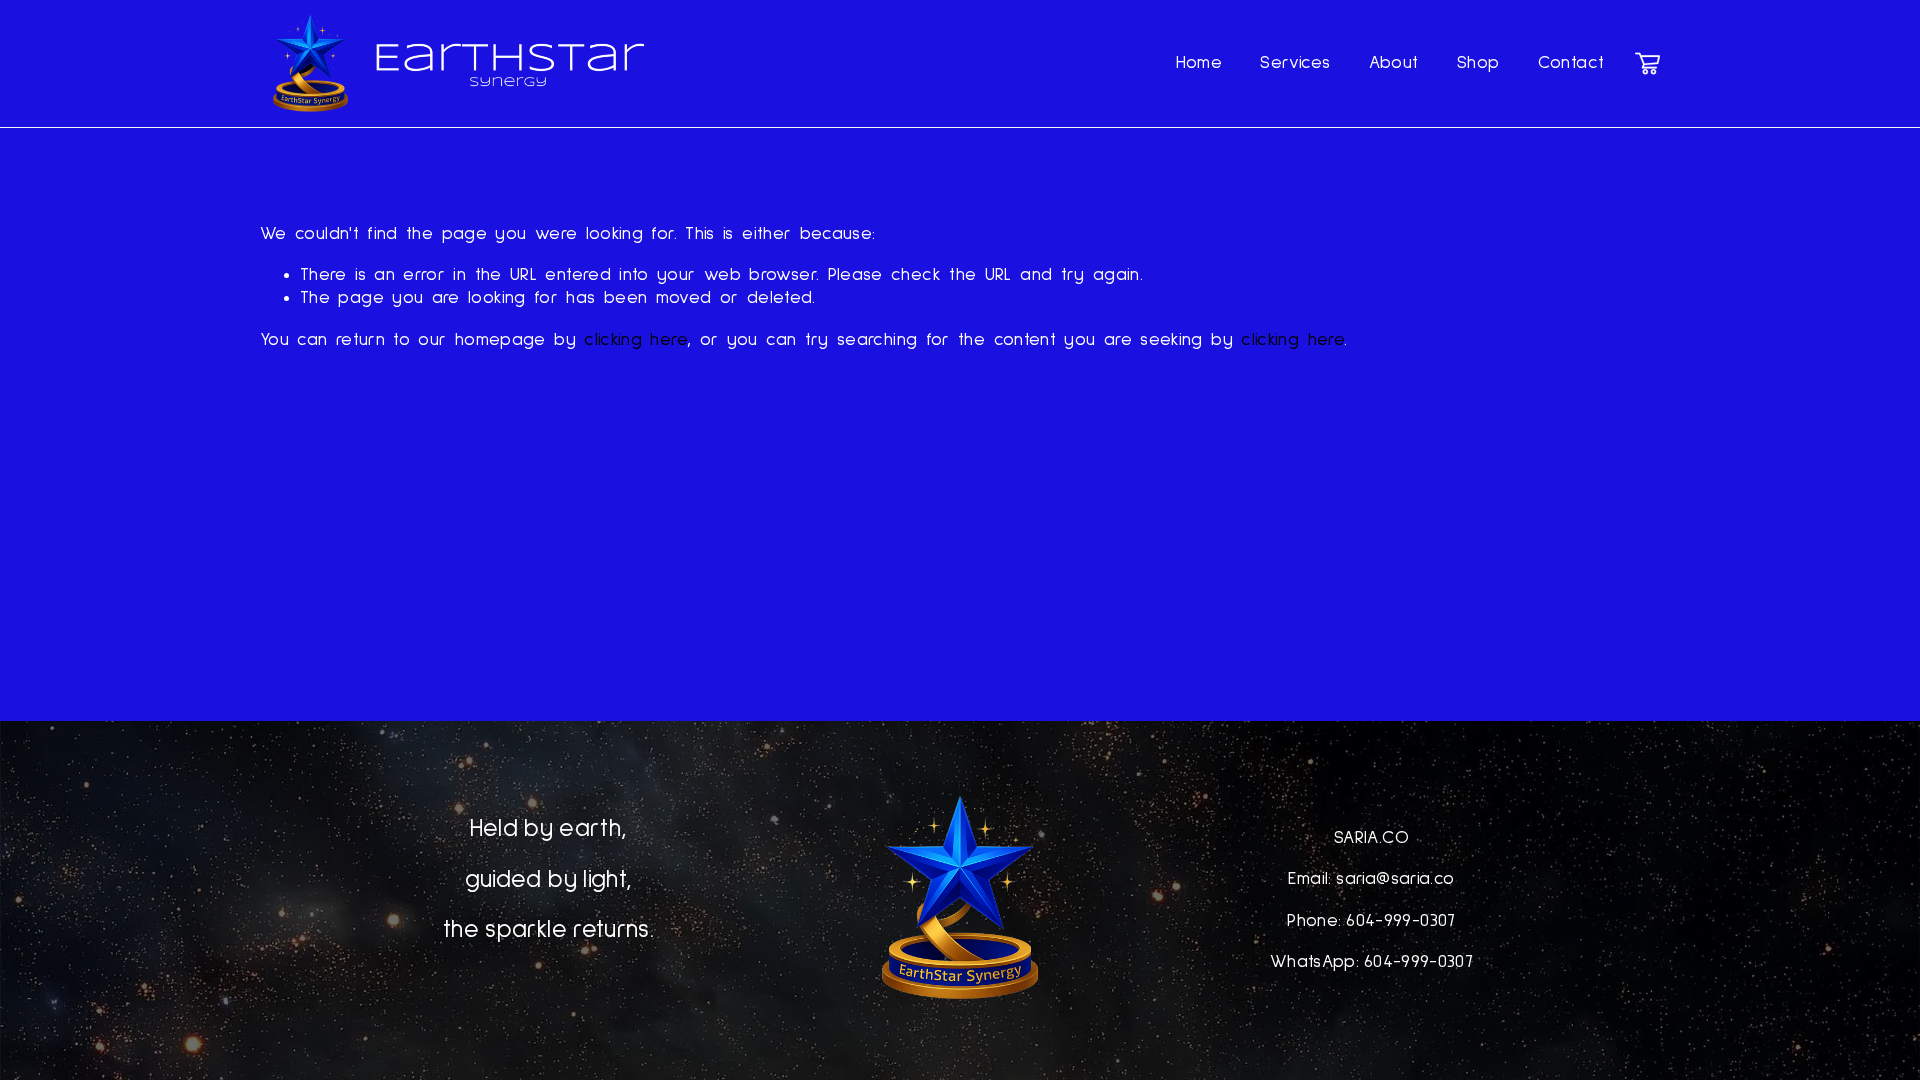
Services (1295, 63)
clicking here (635, 340)
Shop (1478, 63)
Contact (1571, 63)
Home (1199, 63)
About (1394, 63)
